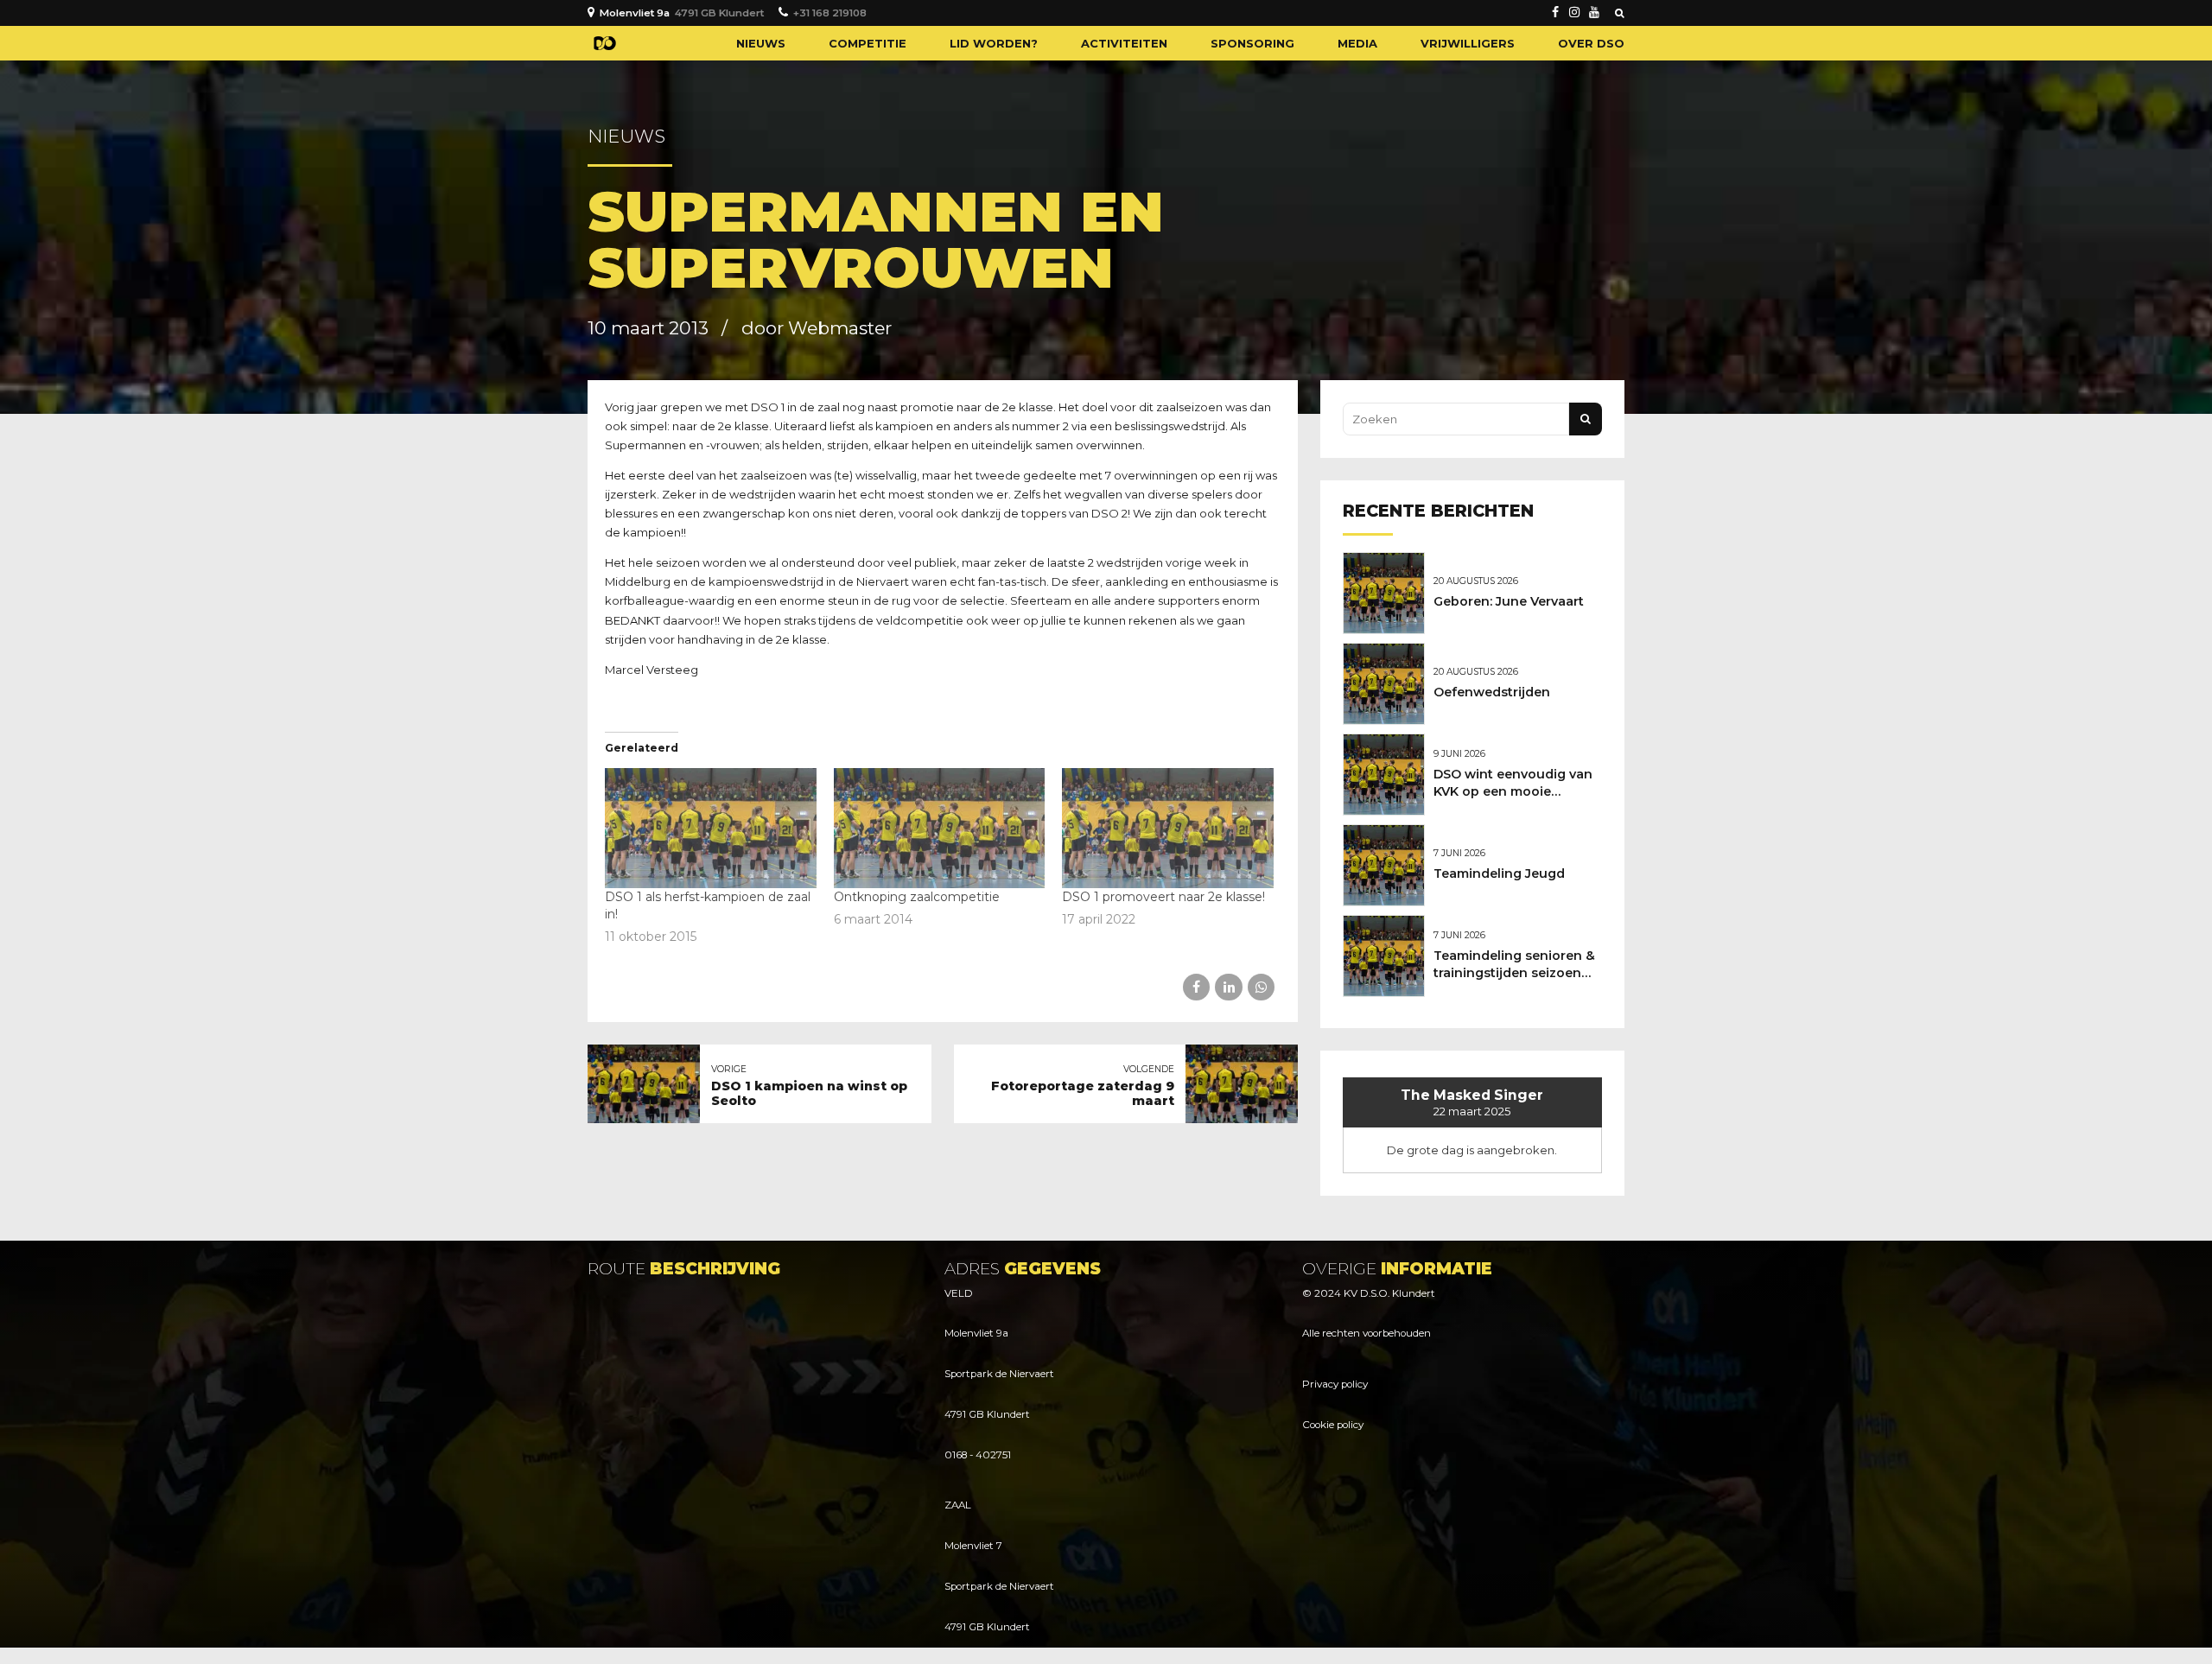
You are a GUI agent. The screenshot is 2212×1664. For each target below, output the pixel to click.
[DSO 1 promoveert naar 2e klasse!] (1168, 829)
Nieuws (761, 43)
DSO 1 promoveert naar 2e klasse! (1163, 897)
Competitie (868, 43)
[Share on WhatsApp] (1261, 987)
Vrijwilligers (1468, 43)
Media (1357, 43)
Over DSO (1591, 43)
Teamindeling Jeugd (1499, 873)
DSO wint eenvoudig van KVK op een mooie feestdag (1513, 791)
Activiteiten (1124, 43)
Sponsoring (1252, 43)
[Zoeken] (1620, 13)
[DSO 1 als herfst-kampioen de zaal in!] (711, 829)
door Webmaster (817, 328)
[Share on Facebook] (1196, 987)
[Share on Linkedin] (1228, 987)
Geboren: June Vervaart (1509, 601)
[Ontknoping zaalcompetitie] (940, 829)
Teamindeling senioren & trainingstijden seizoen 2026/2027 (1514, 973)
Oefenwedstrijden (1492, 692)
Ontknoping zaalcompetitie (917, 897)
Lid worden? (994, 43)
